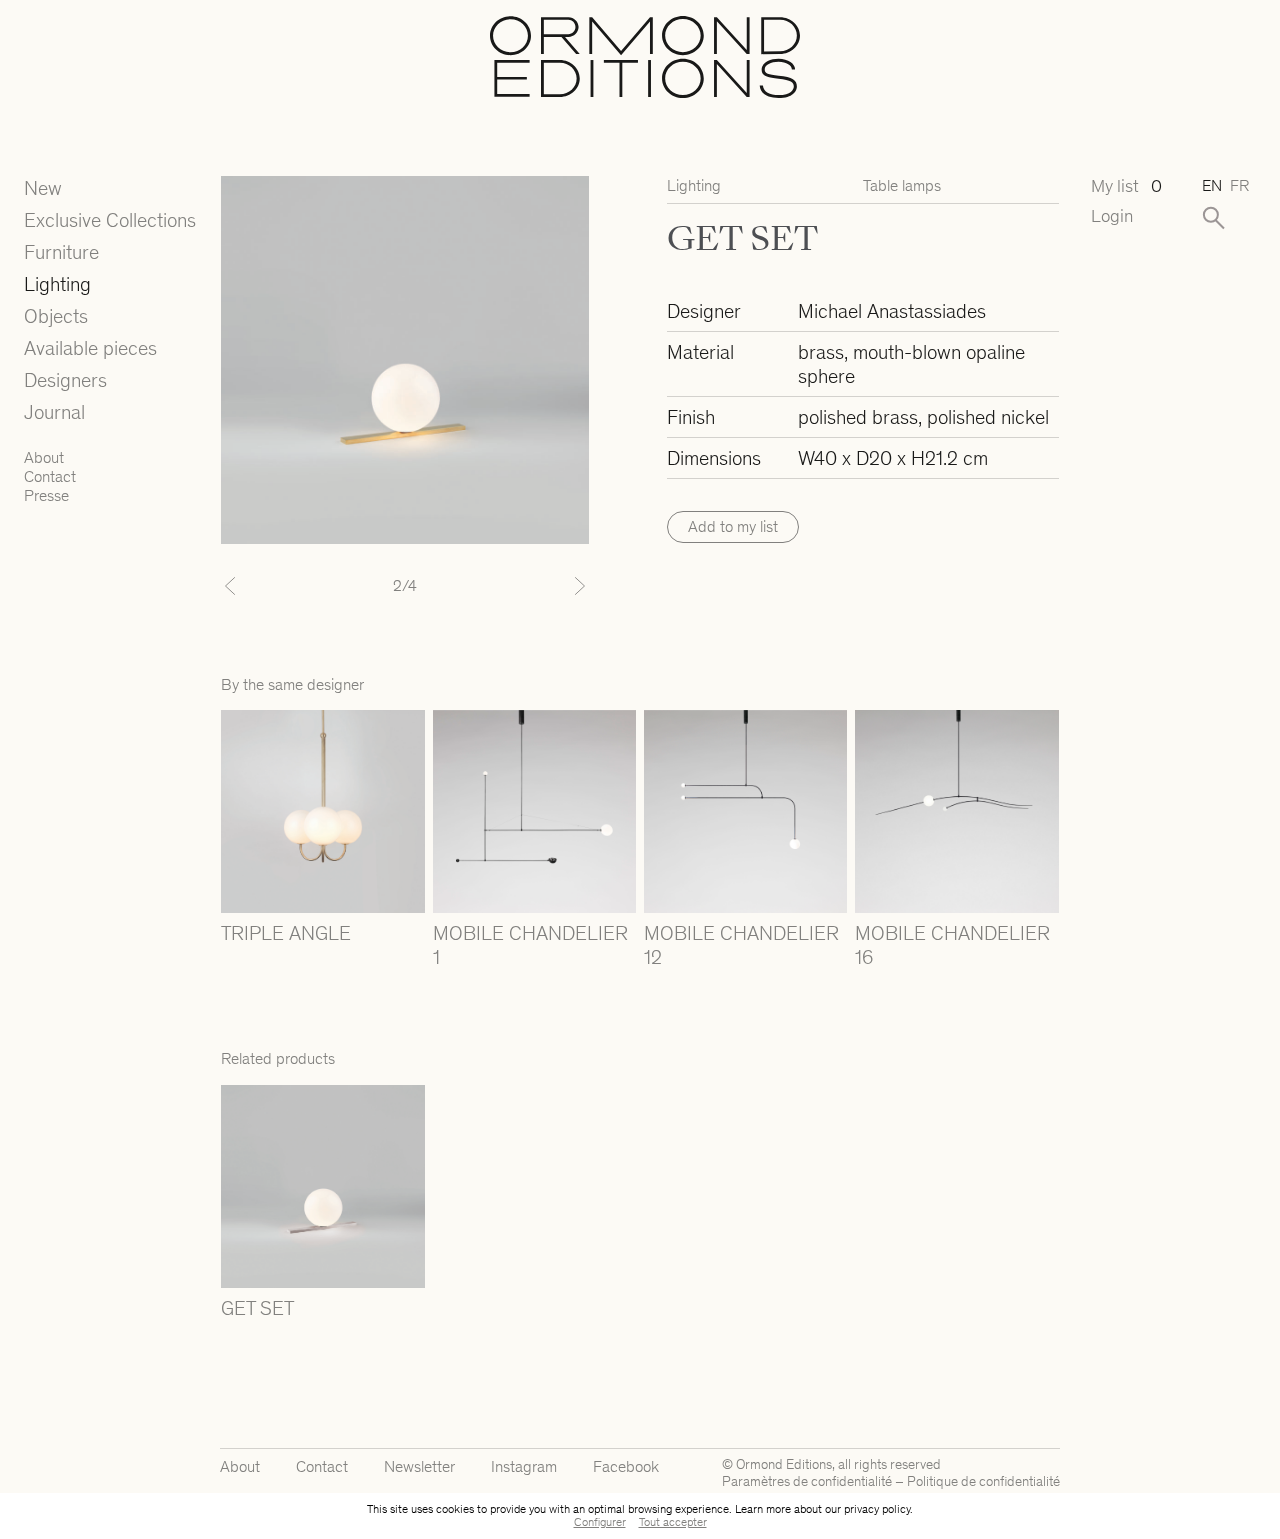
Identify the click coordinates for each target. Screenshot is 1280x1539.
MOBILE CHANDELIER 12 (741, 945)
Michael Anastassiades (892, 311)
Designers (65, 380)
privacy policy (877, 1509)
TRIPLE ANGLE (286, 933)
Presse (46, 495)
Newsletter (419, 1466)
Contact (50, 476)
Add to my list (733, 526)
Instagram (524, 1466)
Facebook (626, 1466)
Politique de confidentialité (983, 1481)
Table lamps (902, 185)
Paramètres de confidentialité (807, 1481)
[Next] (561, 586)
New (43, 188)
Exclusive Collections (110, 220)
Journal (54, 412)
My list (1126, 186)
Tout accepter (673, 1522)
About (44, 457)
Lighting (57, 284)
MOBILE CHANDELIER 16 (952, 945)
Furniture (61, 252)
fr (1239, 185)
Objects (56, 316)
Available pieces (90, 348)
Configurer (600, 1522)
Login (1112, 216)
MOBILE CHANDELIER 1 (530, 945)
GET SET (257, 1308)
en (1212, 185)
